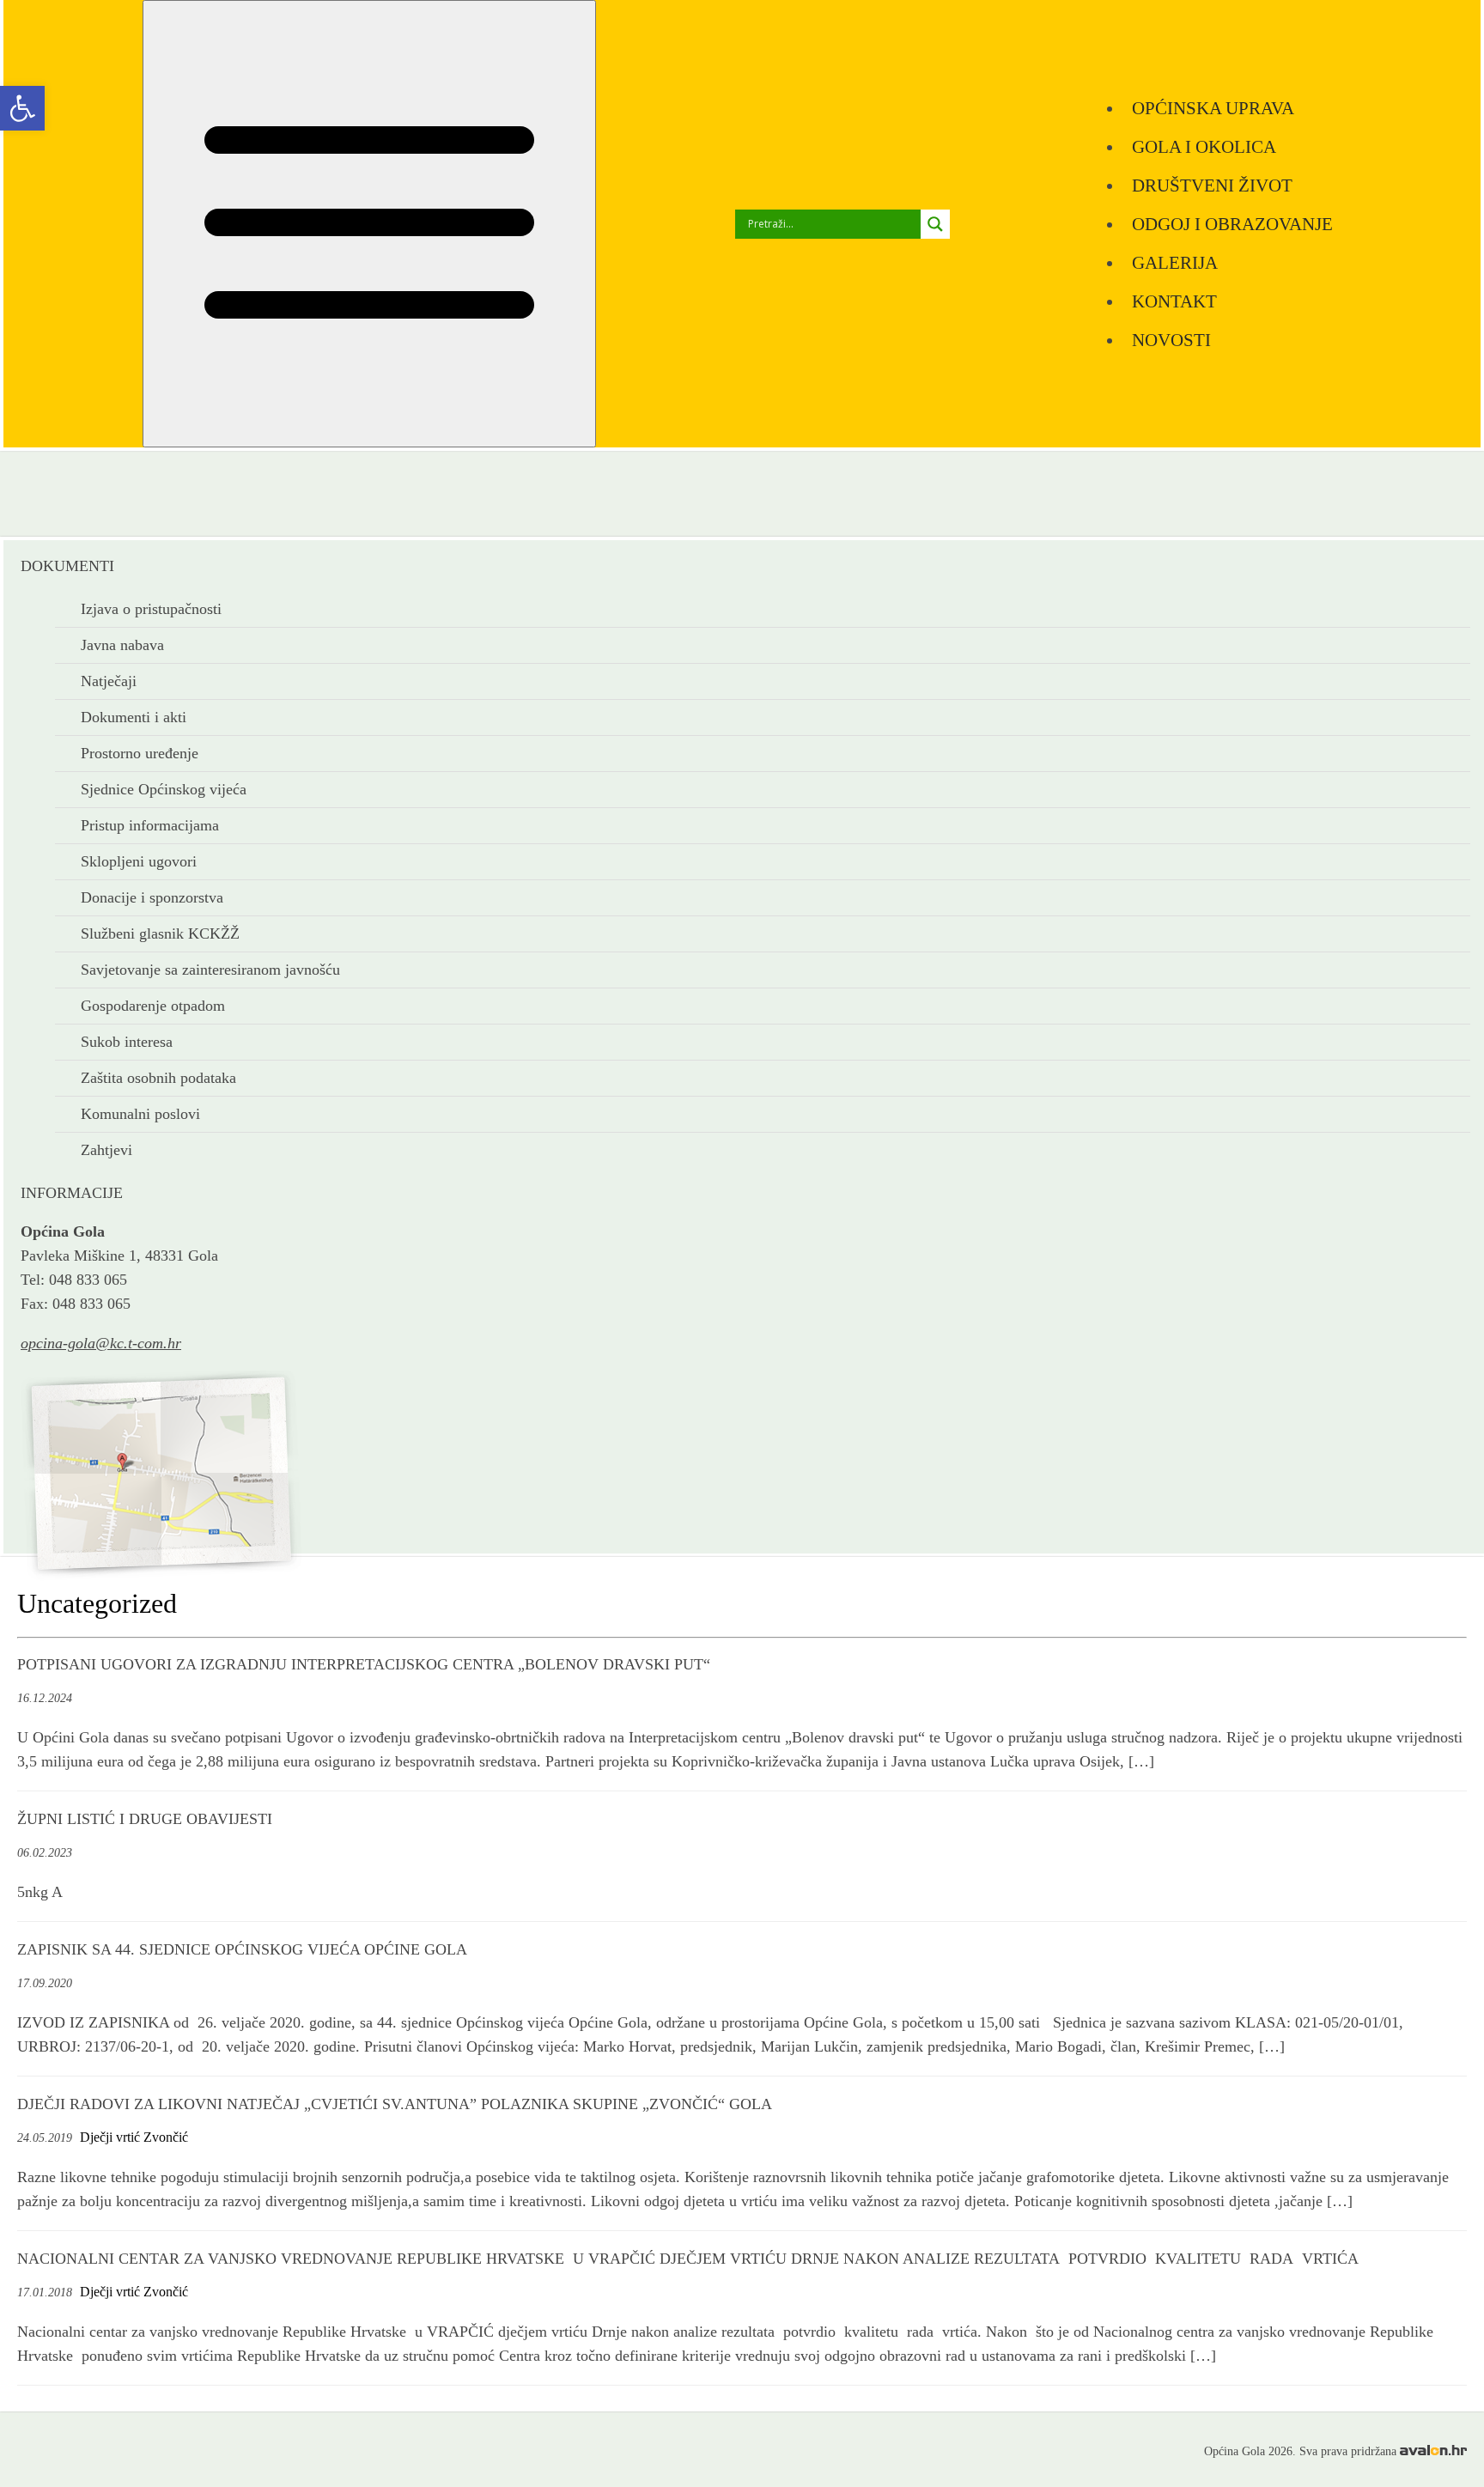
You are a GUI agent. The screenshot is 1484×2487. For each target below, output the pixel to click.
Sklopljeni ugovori (139, 861)
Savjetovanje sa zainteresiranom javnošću (210, 970)
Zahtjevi (106, 1150)
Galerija (1175, 262)
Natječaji (109, 681)
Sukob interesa (127, 1042)
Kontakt (1174, 301)
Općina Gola (117, 585)
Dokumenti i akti (134, 717)
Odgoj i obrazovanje (1232, 224)
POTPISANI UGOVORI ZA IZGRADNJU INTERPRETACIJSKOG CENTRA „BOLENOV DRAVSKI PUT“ (364, 1664)
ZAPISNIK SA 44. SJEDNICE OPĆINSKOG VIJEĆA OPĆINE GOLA (242, 1949)
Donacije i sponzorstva (152, 897)
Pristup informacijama (150, 825)
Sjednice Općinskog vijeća (164, 789)
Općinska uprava (1213, 108)
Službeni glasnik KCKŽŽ (160, 933)
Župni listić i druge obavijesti (145, 1819)
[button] (22, 108)
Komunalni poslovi (140, 1114)
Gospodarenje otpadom (153, 1006)
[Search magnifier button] (935, 224)
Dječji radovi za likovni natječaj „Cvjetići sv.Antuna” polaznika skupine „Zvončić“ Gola (395, 2104)
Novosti (1171, 340)
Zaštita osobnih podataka (158, 1078)
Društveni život (1212, 185)
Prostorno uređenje (140, 753)
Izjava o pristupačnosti (151, 609)
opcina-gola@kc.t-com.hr (101, 1343)
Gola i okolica (1204, 146)
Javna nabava (122, 645)
